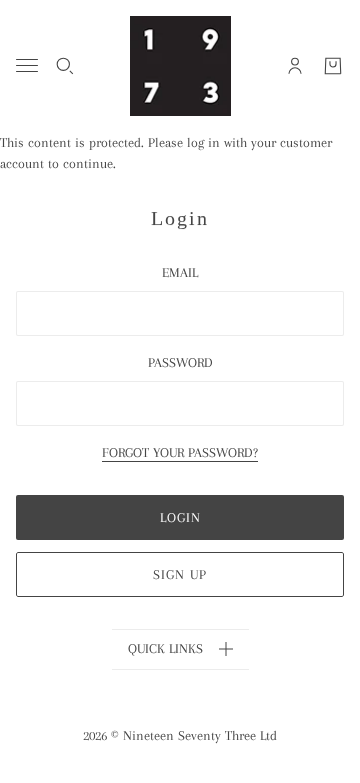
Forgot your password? (180, 453)
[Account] (295, 66)
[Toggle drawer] (27, 65)
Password (180, 362)
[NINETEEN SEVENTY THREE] (180, 66)
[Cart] (333, 66)
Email (180, 272)
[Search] (65, 66)
